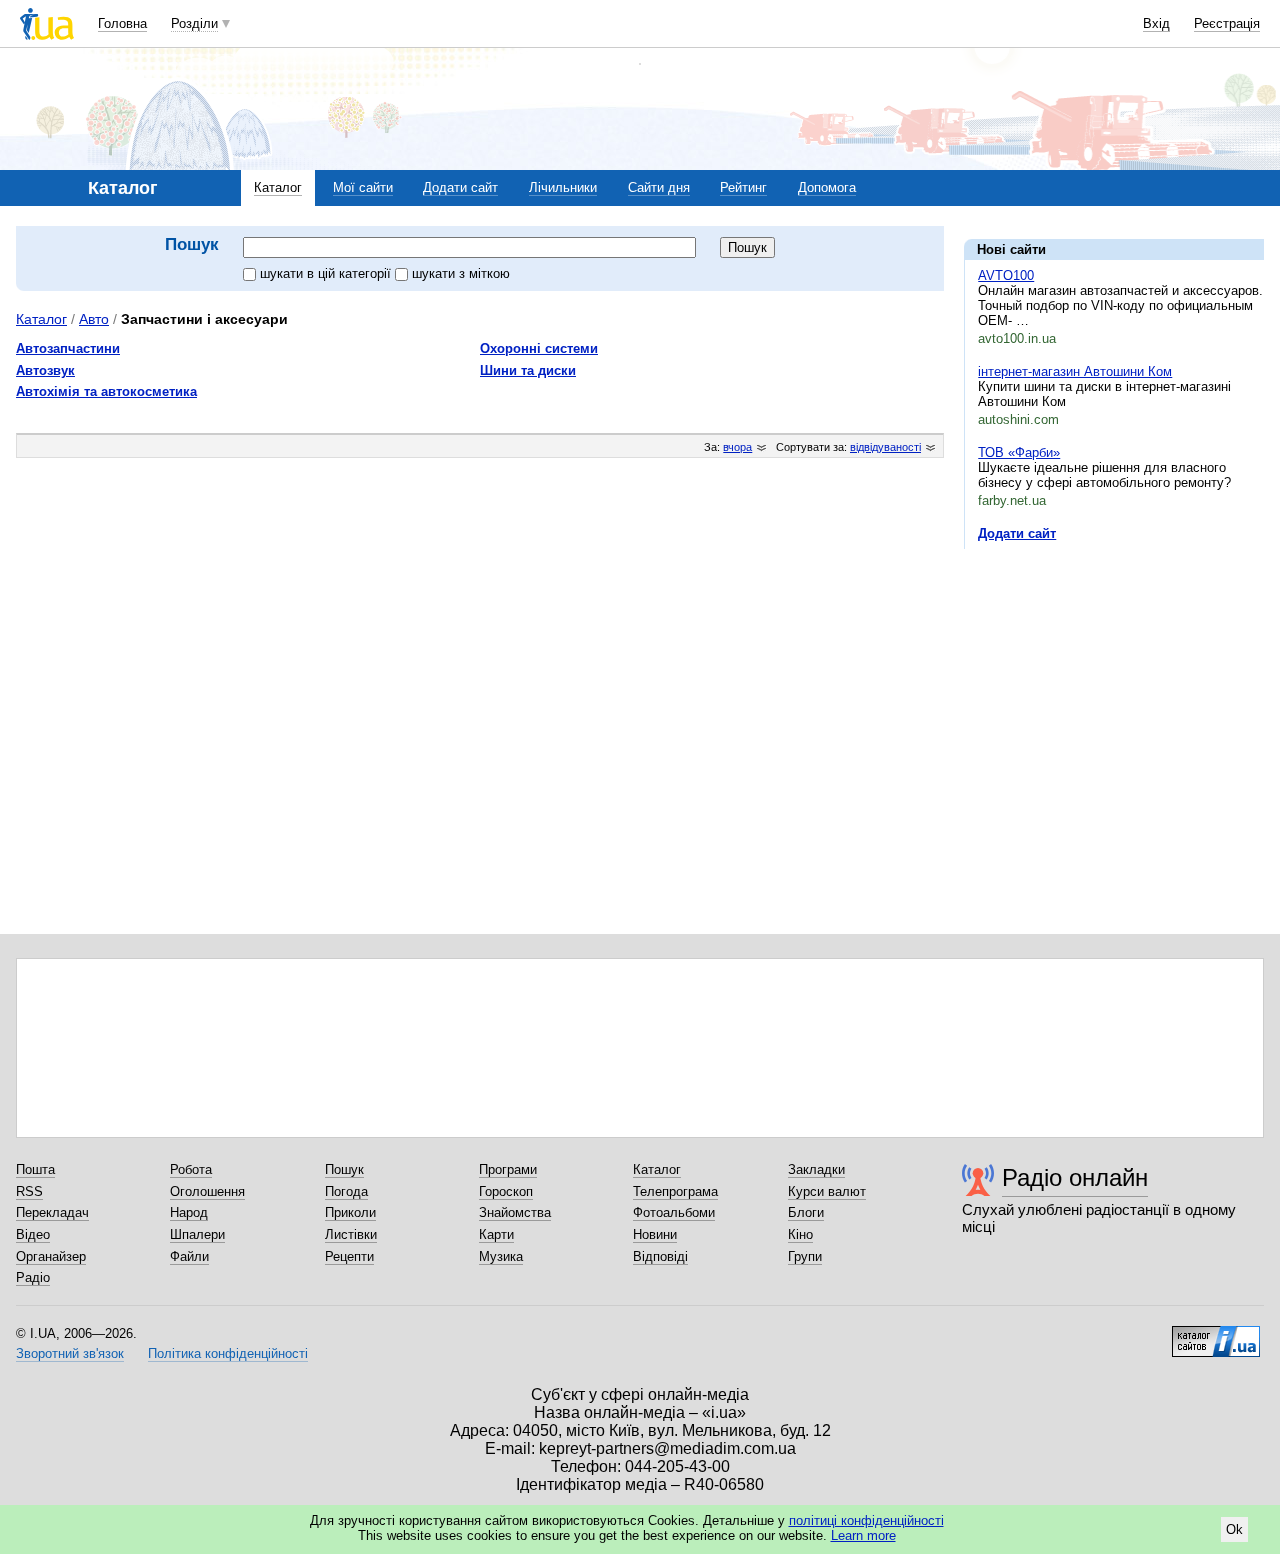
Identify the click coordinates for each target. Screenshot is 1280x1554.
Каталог (278, 187)
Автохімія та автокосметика (106, 391)
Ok (1234, 1529)
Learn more (863, 1535)
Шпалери (197, 1234)
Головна (122, 23)
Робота (191, 1169)
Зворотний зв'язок (70, 1353)
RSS (29, 1191)
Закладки (816, 1169)
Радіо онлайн (1075, 1177)
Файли (189, 1256)
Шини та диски (528, 370)
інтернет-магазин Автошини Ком (1075, 371)
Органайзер (51, 1256)
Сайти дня (659, 187)
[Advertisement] (1114, 687)
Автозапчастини (68, 348)
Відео (33, 1234)
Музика (501, 1256)
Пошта (35, 1169)
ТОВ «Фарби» (1019, 452)
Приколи (350, 1212)
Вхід (1156, 23)
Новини (655, 1234)
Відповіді (660, 1256)
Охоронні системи (539, 348)
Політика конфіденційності (228, 1353)
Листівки (351, 1234)
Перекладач (52, 1212)
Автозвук (45, 370)
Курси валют (827, 1191)
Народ (189, 1212)
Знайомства (515, 1212)
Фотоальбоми (674, 1212)
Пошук (344, 1169)
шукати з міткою (461, 273)
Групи (805, 1256)
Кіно (800, 1234)
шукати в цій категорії (327, 273)
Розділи (194, 23)
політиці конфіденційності (866, 1520)
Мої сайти (363, 187)
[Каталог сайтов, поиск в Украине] (1216, 1334)
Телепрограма (675, 1191)
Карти (496, 1234)
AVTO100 (1006, 275)
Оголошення (207, 1191)
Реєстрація (1227, 23)
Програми (508, 1169)
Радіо (33, 1277)
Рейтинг (743, 187)
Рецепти (349, 1256)
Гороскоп (506, 1191)
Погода (346, 1191)
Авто (94, 319)
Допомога (827, 187)
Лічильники (563, 187)
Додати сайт (460, 187)
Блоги (806, 1212)
